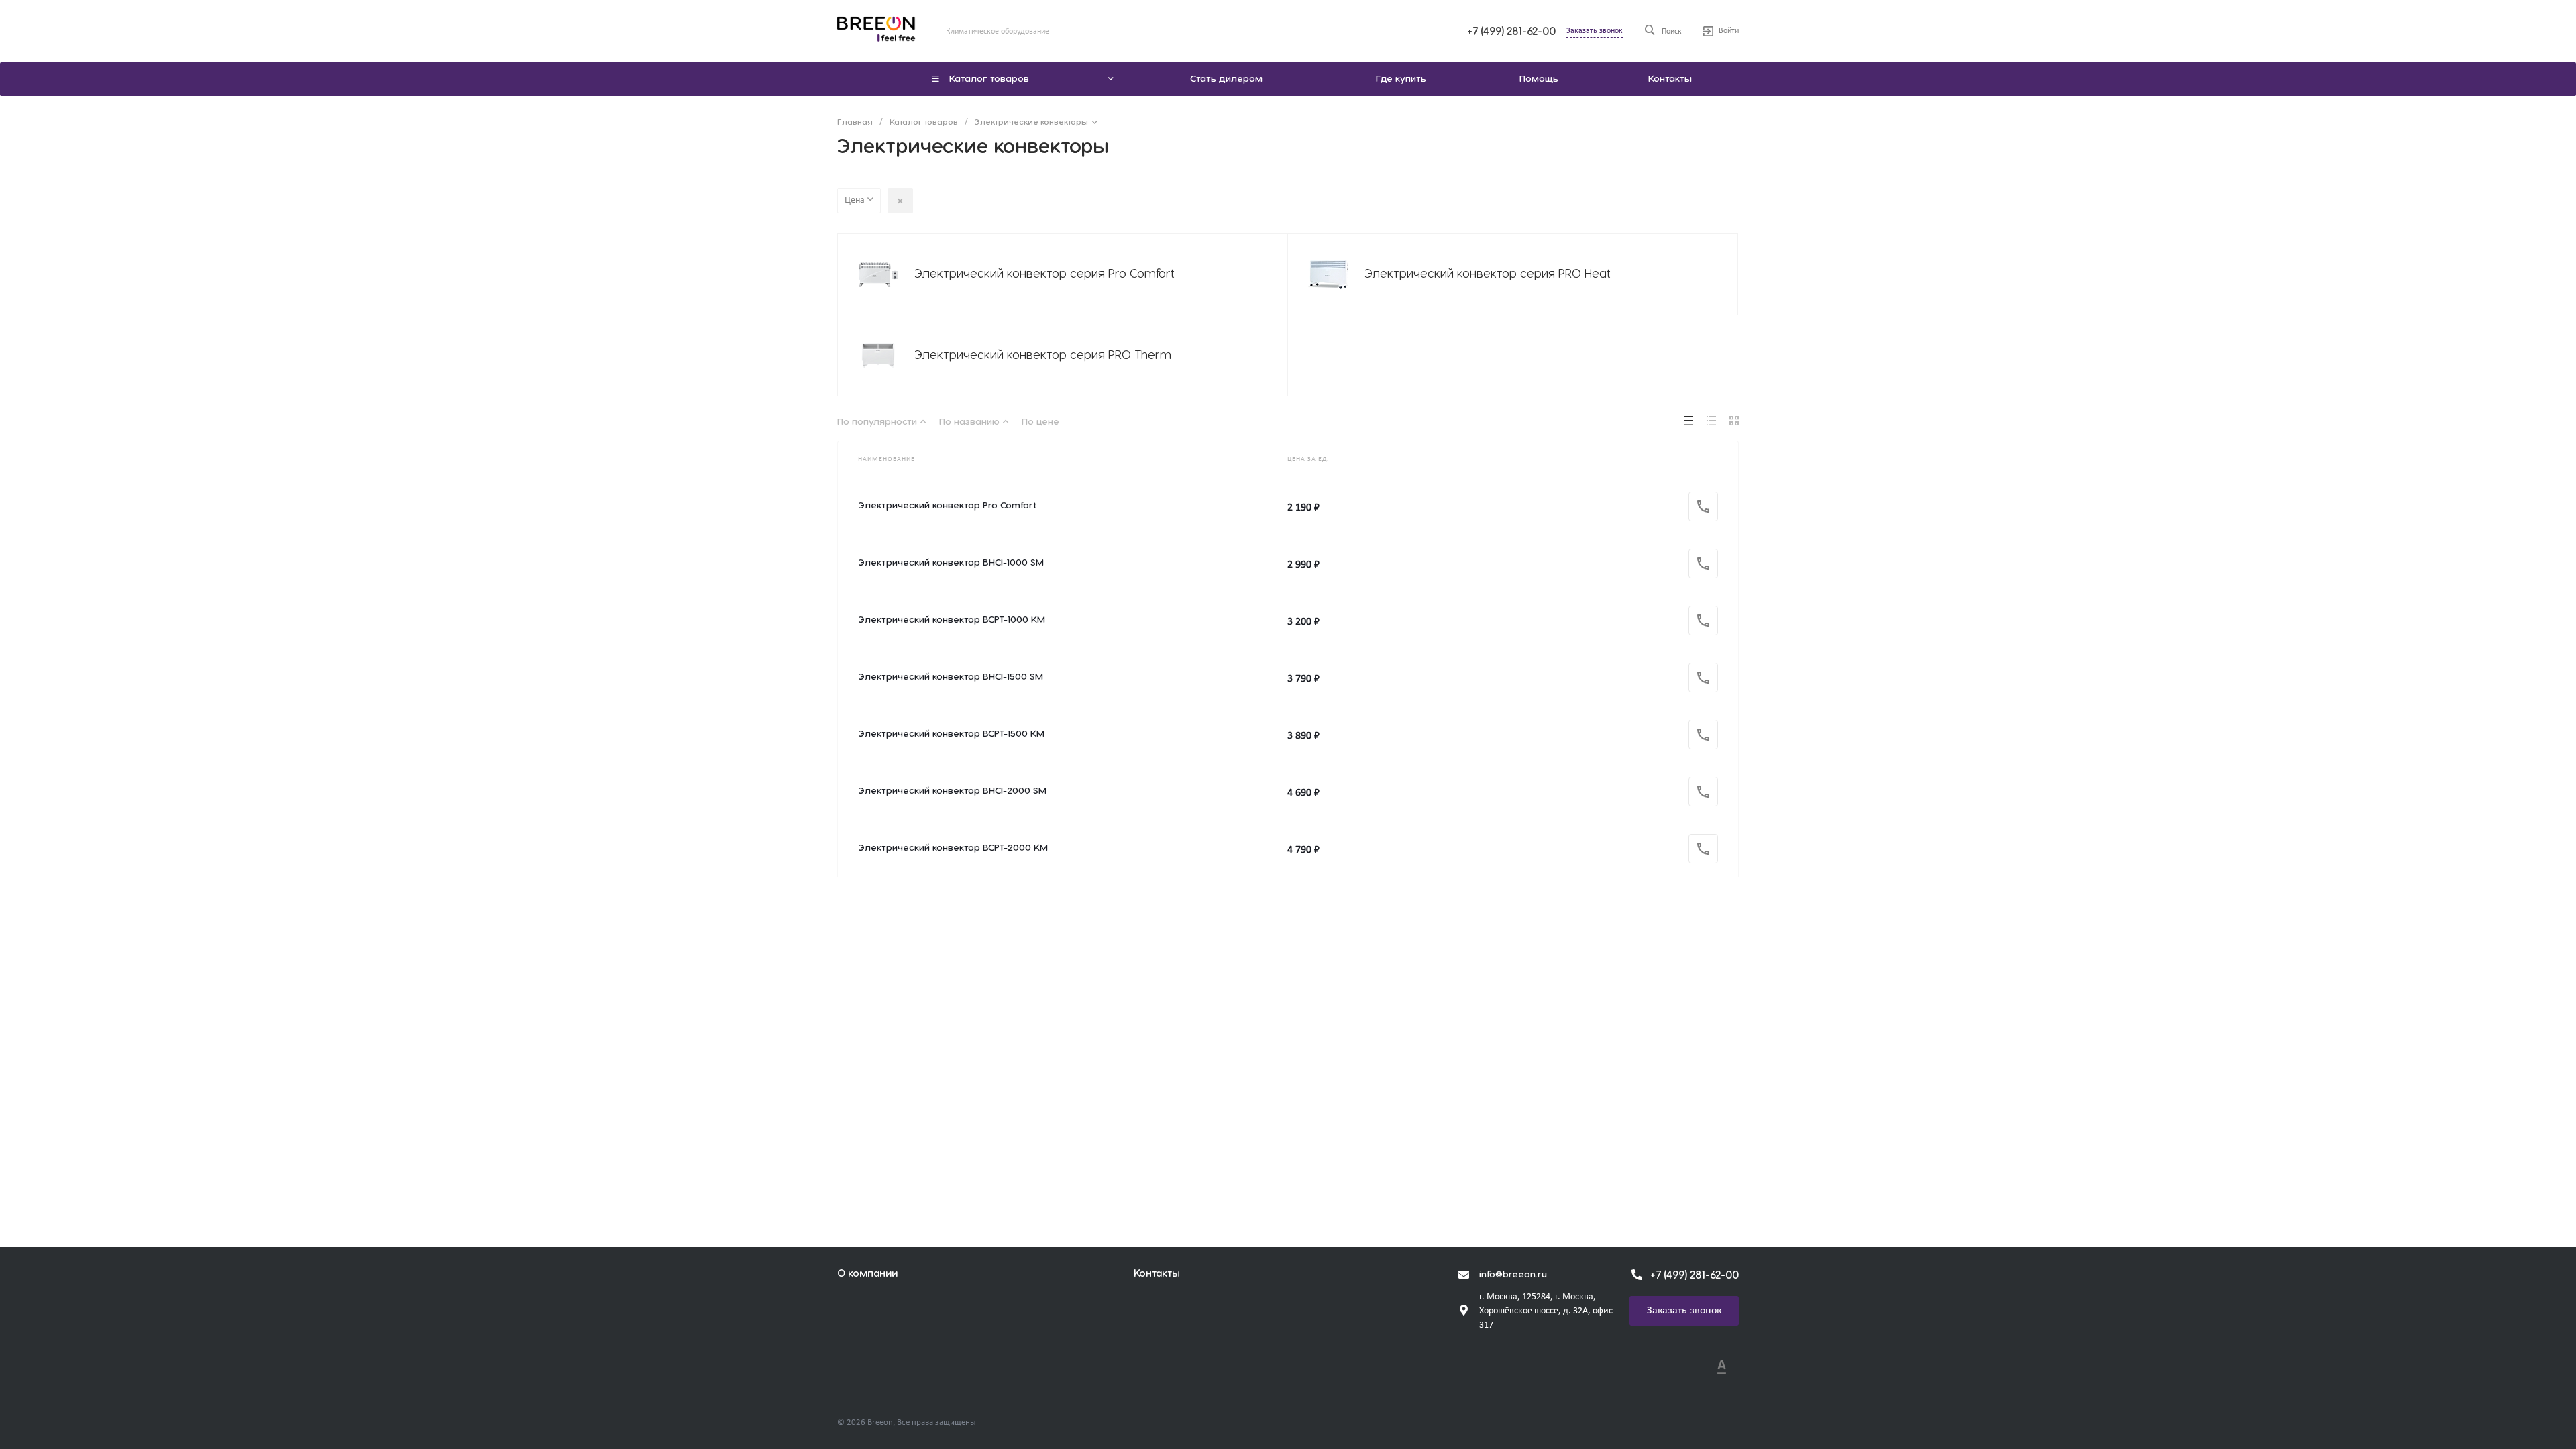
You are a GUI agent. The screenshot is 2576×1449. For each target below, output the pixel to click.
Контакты (1157, 1274)
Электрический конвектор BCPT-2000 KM (953, 848)
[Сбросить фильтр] (900, 201)
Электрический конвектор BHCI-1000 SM (951, 563)
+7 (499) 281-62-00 (1511, 32)
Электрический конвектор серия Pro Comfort (1044, 274)
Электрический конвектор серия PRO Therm (1043, 355)
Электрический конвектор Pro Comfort (947, 506)
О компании (867, 1274)
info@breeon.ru (1513, 1275)
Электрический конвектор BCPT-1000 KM (952, 620)
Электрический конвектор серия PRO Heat (1488, 274)
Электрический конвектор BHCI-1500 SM (951, 677)
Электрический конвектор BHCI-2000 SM (952, 791)
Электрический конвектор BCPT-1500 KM (951, 734)
